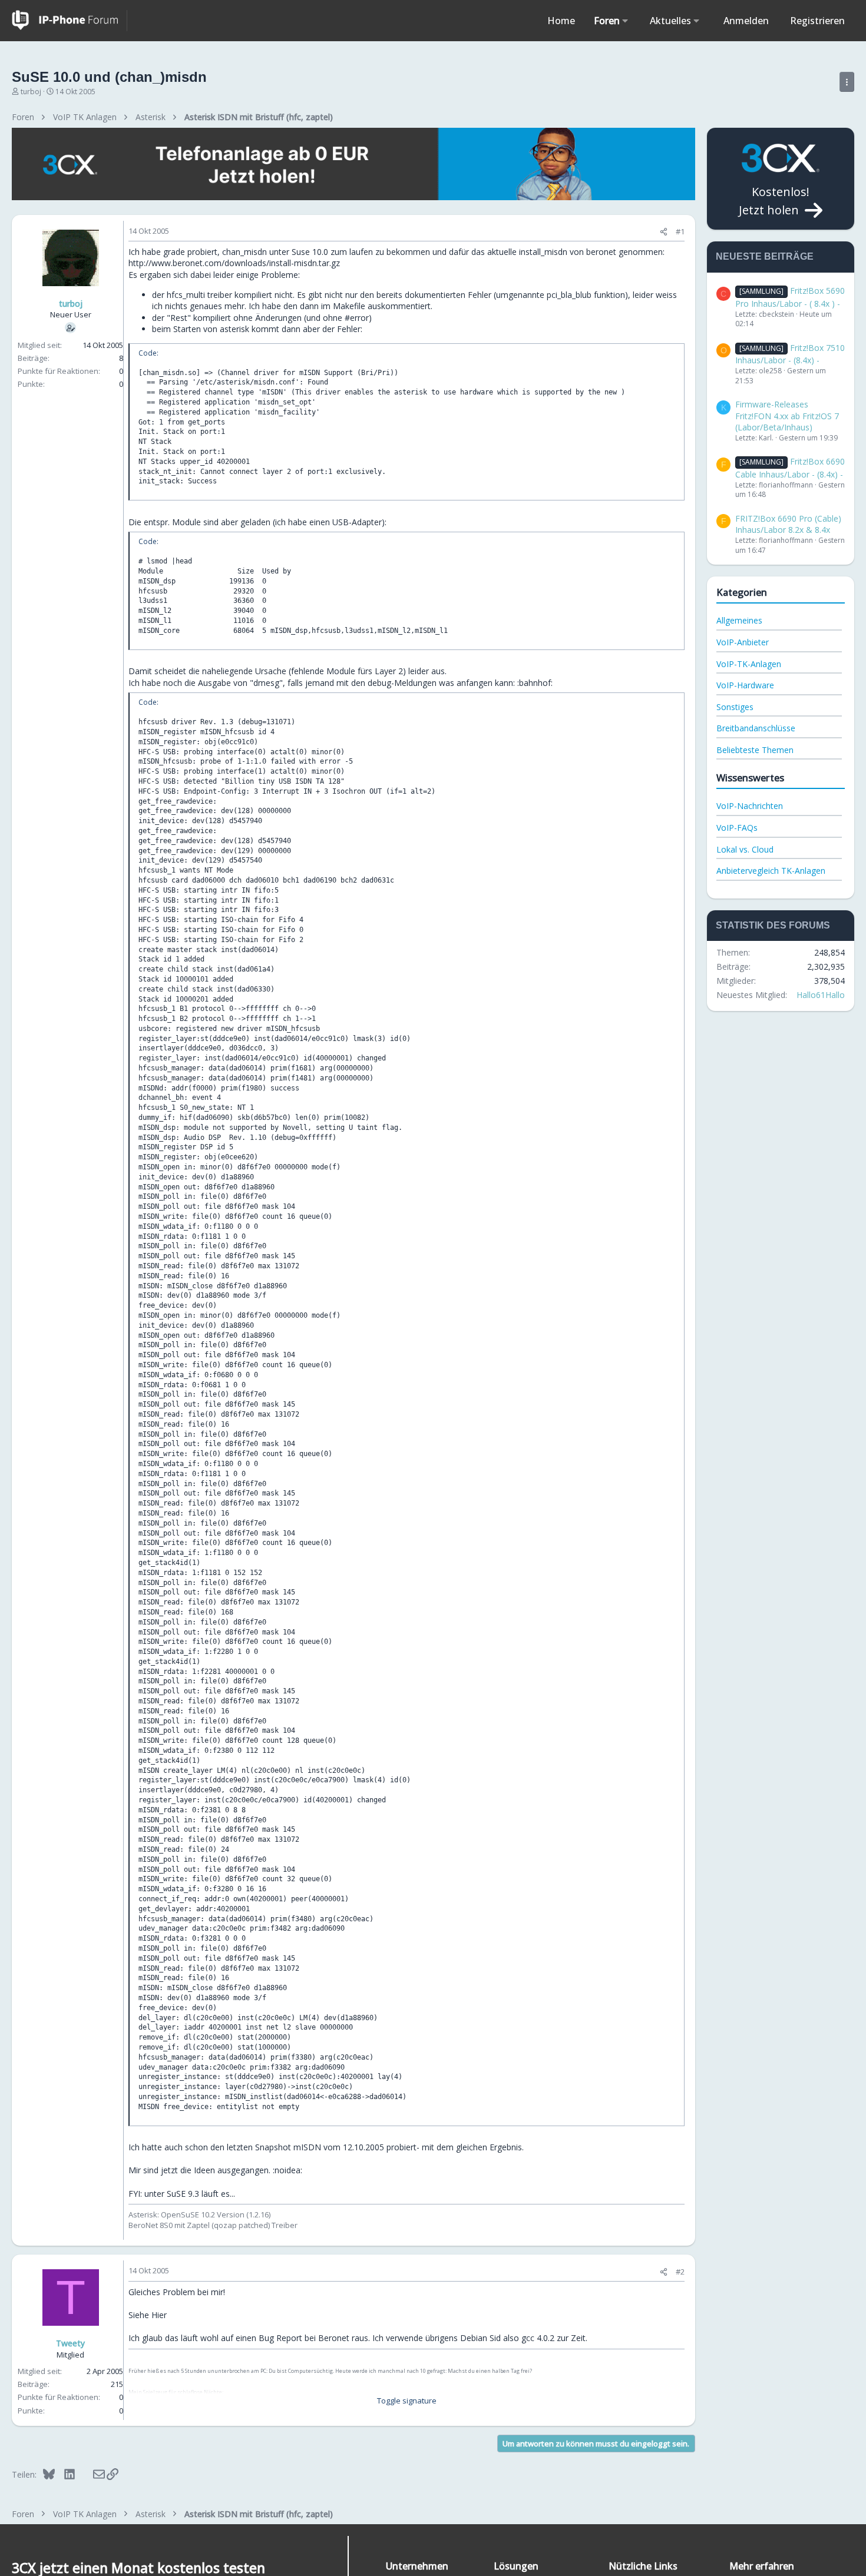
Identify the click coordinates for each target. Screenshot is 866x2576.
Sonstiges (735, 707)
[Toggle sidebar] (847, 82)
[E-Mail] (91, 2474)
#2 (680, 2272)
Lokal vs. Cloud (745, 849)
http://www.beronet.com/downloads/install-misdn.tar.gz (234, 263)
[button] (625, 21)
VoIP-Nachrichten (750, 806)
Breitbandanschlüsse (756, 728)
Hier (159, 2315)
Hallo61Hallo (821, 995)
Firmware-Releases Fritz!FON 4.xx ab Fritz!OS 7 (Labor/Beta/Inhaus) (787, 416)
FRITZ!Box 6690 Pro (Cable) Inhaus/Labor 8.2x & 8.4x (788, 524)
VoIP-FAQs (737, 828)
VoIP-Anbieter (743, 642)
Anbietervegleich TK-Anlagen (771, 871)
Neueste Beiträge (765, 256)
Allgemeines (739, 620)
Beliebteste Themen (755, 750)
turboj (31, 92)
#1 (680, 231)
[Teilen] (664, 232)
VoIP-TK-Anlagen (749, 664)
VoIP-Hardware (745, 685)
